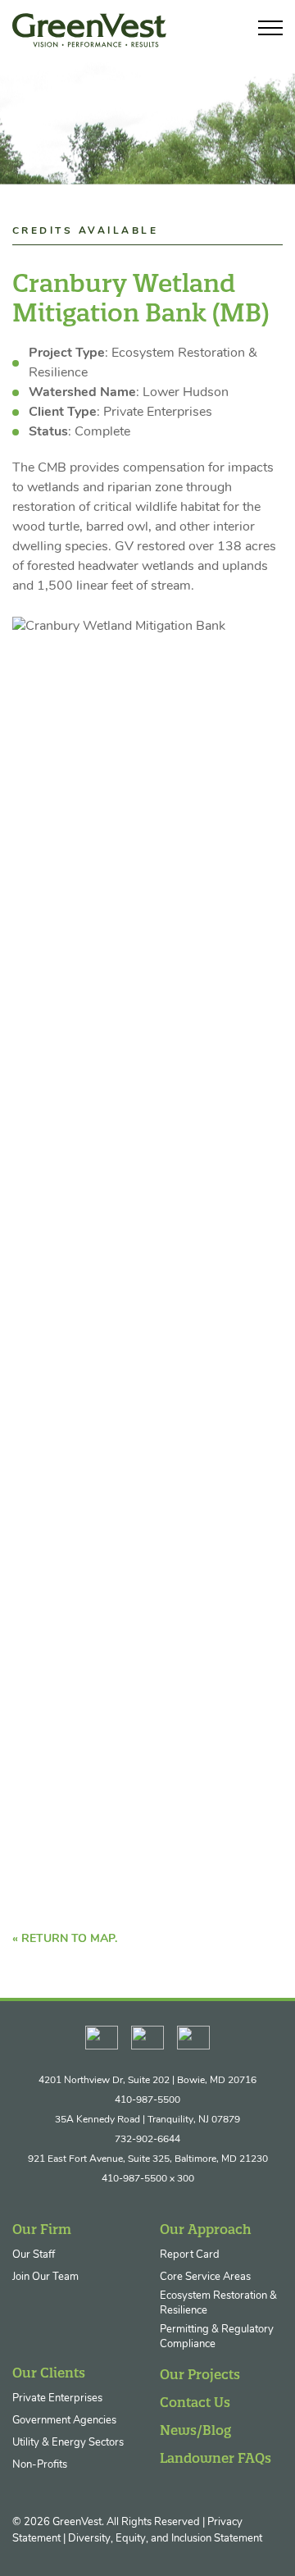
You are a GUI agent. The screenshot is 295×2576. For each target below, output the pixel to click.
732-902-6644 (147, 2140)
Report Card (190, 2255)
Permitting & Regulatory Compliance (217, 2337)
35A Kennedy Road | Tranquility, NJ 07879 (147, 2120)
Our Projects (200, 2374)
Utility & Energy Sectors (68, 2443)
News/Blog (195, 2430)
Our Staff (34, 2255)
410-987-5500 (147, 2100)
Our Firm (42, 2229)
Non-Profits (40, 2465)
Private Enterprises (57, 2398)
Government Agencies (64, 2421)
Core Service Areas (205, 2277)
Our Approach (206, 2229)
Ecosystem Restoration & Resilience (218, 2303)
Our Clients (49, 2373)
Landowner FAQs (216, 2458)
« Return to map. (65, 1939)
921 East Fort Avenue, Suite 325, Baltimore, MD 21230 (148, 2159)
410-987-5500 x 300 (148, 2179)
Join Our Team (45, 2277)
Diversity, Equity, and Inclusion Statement (165, 2539)
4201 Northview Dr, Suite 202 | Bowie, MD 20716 (147, 2081)
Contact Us (195, 2402)
